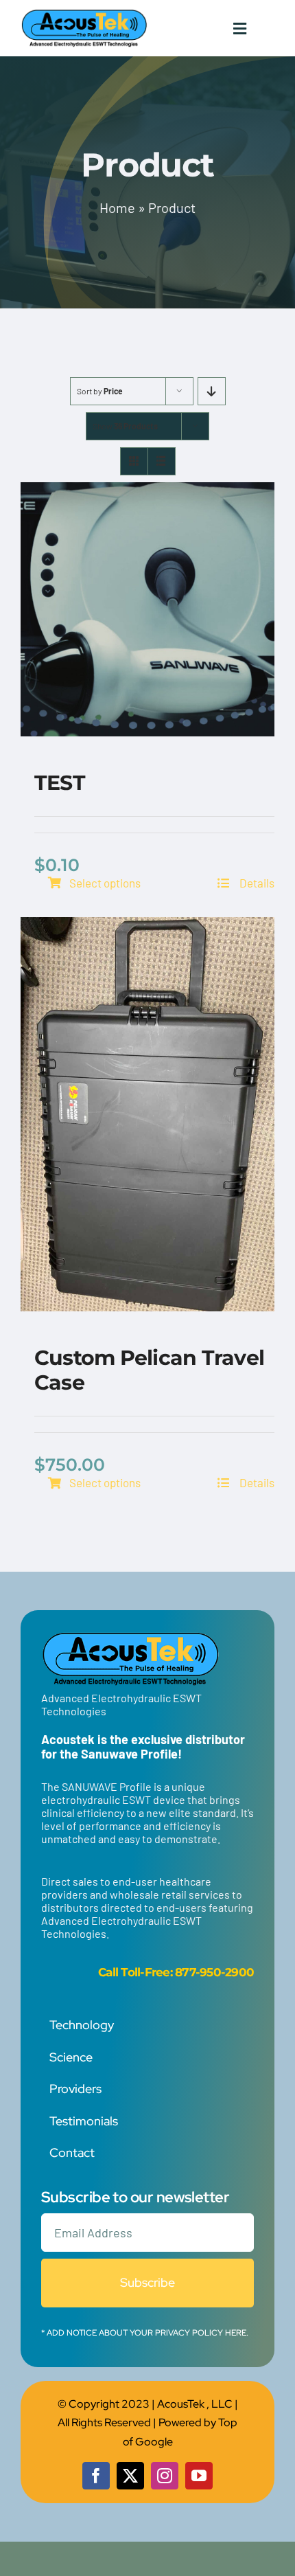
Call (108, 1972)
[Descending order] (212, 391)
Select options (105, 883)
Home (117, 207)
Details (256, 883)
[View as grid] (134, 461)
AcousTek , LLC (195, 2404)
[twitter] (130, 2476)
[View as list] (162, 461)
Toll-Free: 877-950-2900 (187, 1972)
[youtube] (199, 2476)
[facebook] (96, 2476)
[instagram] (165, 2476)
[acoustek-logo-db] (84, 14)
